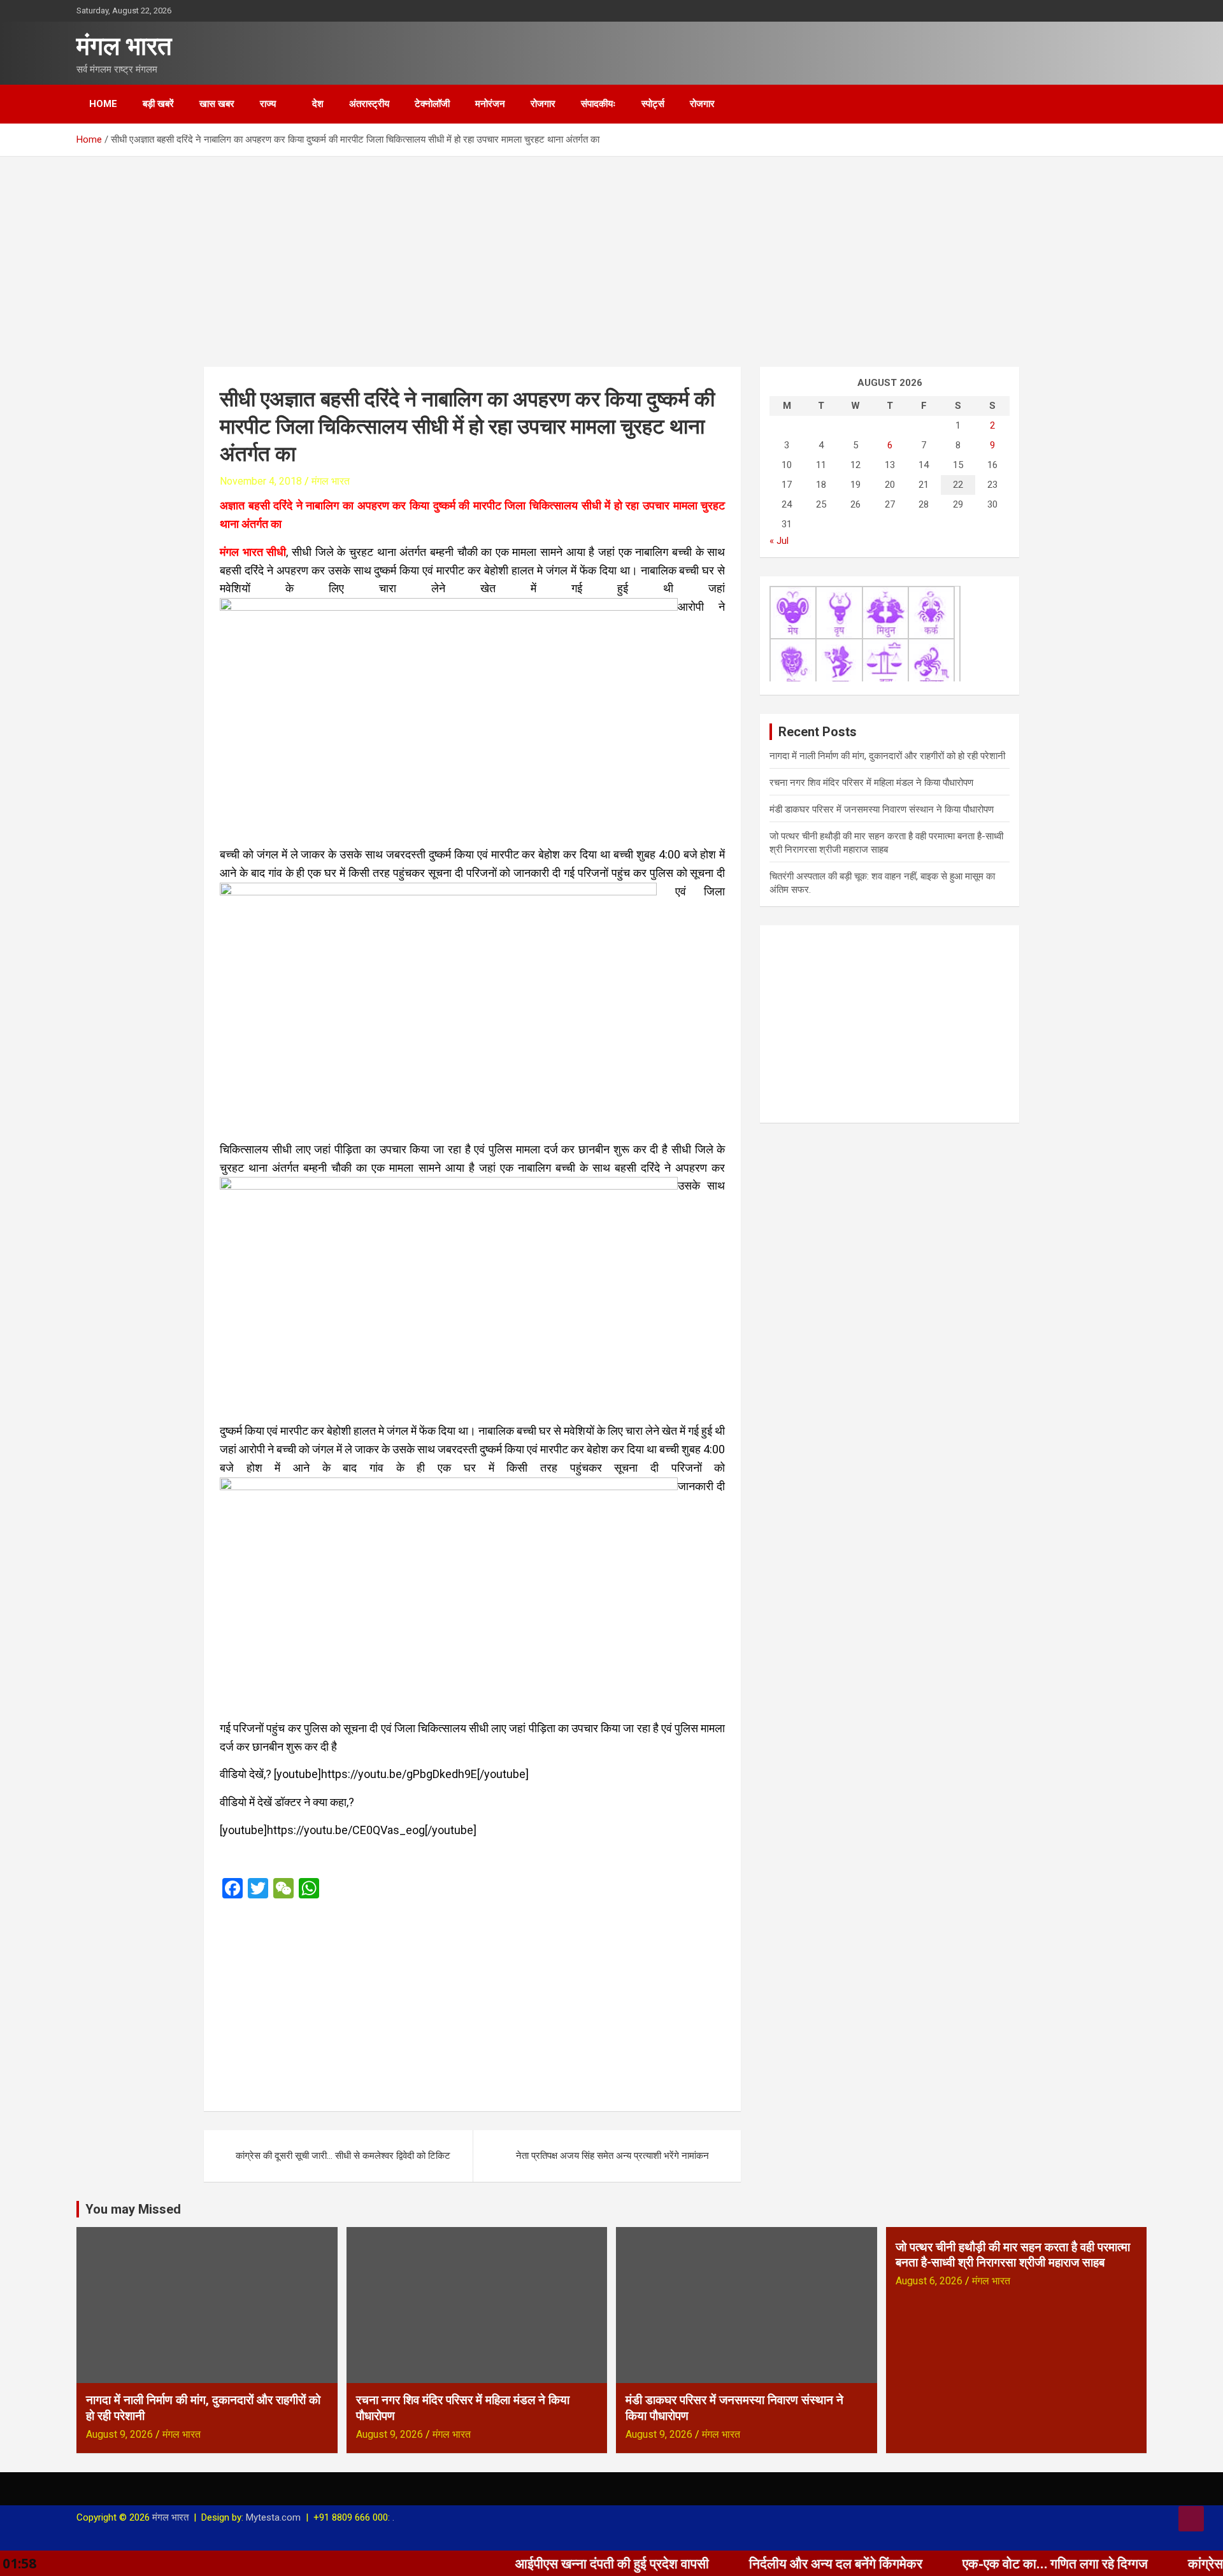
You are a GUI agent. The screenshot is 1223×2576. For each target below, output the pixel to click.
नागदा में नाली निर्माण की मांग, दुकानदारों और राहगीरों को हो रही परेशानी (887, 756)
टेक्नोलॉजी (432, 104)
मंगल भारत (124, 46)
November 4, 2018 (261, 481)
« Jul (779, 541)
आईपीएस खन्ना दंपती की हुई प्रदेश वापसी (518, 2563)
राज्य (268, 104)
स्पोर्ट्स (653, 104)
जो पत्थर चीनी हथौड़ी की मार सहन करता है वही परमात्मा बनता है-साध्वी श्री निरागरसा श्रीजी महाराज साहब (1013, 2255)
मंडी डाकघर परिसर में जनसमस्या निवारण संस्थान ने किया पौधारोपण (882, 809)
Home (103, 104)
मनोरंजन (490, 104)
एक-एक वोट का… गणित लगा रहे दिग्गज (961, 2563)
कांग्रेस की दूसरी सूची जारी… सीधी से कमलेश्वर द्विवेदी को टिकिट (344, 2156)
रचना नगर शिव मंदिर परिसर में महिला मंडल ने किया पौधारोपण (871, 783)
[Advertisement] (611, 252)
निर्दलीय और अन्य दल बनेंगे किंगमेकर (741, 2563)
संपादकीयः (598, 104)
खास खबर (217, 104)
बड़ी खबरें (158, 104)
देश (318, 104)
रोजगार (543, 104)
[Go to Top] (1191, 2519)
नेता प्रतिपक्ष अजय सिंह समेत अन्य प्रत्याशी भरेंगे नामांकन (612, 2156)
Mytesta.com (273, 2517)
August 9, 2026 (119, 2434)
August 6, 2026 (929, 2281)
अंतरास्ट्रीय (369, 104)
